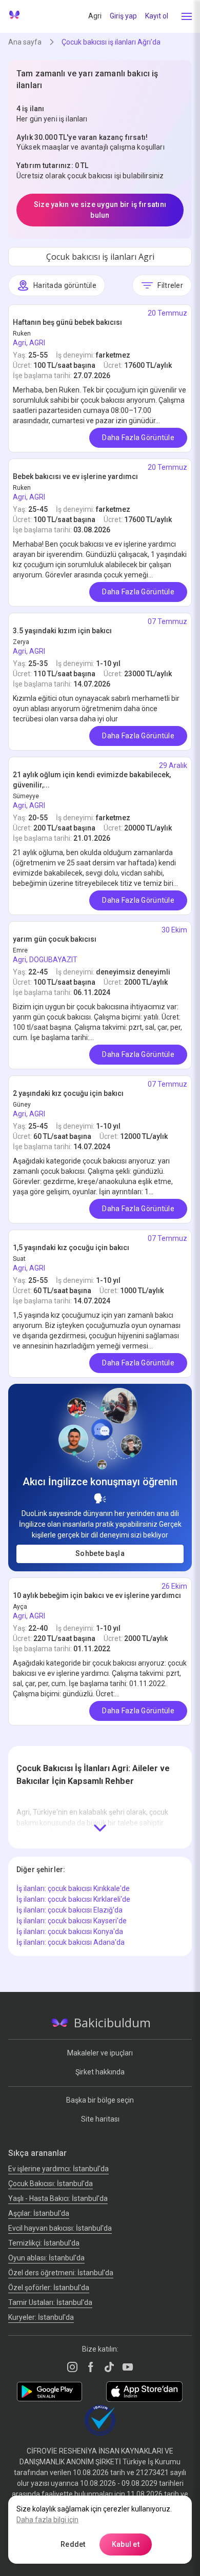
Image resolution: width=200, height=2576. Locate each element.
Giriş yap (123, 16)
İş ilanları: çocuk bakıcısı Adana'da (71, 1942)
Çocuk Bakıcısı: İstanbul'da (51, 2184)
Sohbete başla (100, 1553)
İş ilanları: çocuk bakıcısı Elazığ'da (69, 1910)
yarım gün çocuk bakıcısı (55, 939)
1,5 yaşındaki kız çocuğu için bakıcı (71, 1248)
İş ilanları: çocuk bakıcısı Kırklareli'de (73, 1899)
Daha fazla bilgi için (47, 2520)
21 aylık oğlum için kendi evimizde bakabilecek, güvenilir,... (92, 780)
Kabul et (126, 2544)
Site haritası (100, 2119)
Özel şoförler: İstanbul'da (49, 2288)
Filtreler (170, 285)
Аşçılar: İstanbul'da (39, 2213)
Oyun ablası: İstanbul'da (46, 2258)
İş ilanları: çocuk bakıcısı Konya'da (70, 1931)
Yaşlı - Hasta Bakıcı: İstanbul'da (58, 2198)
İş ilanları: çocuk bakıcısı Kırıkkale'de (73, 1888)
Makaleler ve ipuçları (100, 2053)
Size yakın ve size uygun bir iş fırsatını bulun (100, 210)
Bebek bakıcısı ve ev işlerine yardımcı (75, 476)
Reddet (73, 2544)
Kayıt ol (157, 16)
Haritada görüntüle (65, 285)
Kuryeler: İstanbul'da (41, 2317)
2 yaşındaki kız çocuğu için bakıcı (68, 1093)
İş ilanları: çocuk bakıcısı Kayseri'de (72, 1921)
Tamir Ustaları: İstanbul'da (50, 2302)
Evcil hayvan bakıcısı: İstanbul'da (60, 2228)
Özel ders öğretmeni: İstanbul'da (61, 2273)
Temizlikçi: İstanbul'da (44, 2243)
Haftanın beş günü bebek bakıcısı (67, 322)
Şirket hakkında (100, 2072)
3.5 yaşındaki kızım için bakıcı (62, 631)
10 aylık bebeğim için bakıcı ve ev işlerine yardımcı (97, 1595)
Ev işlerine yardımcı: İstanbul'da (58, 2169)
